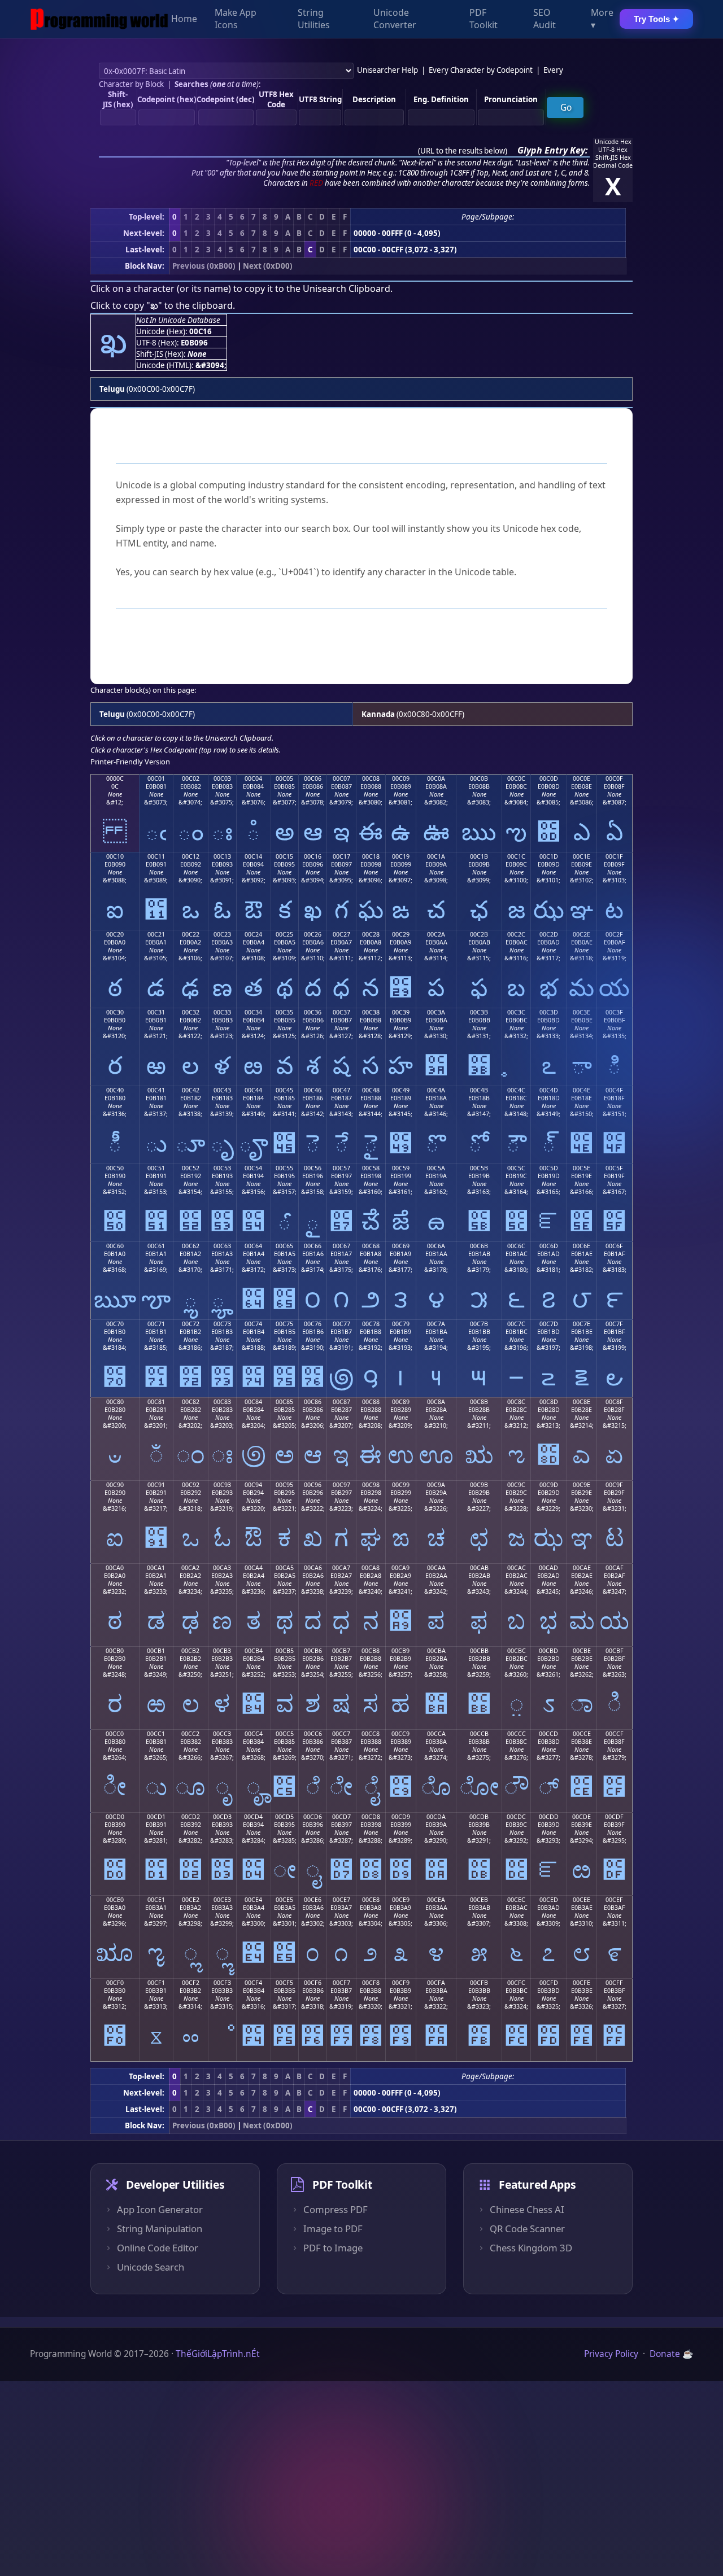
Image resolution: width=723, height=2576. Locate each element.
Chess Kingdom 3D (531, 2248)
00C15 (284, 856)
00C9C (516, 1485)
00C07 (341, 779)
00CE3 (222, 1900)
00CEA (436, 1900)
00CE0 (115, 1900)
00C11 (156, 856)
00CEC (516, 1900)
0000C (115, 779)
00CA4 (254, 1568)
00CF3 (222, 1983)
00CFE (582, 1983)
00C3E (582, 1012)
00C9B (479, 1485)
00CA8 (371, 1568)
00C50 (115, 1168)
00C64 (253, 1246)
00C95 (284, 1485)
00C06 (313, 779)
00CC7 (341, 1734)
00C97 (341, 1485)
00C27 (341, 934)
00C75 (284, 1324)
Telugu (112, 389)
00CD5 (284, 1817)
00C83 (222, 1402)
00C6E (582, 1246)
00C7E (582, 1324)
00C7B (479, 1324)
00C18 (371, 856)
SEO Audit (545, 19)
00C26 (313, 934)
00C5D (549, 1168)
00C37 (341, 1012)
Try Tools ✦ (657, 19)
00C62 (191, 1246)
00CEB (479, 1900)
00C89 (401, 1402)
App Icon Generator (160, 2210)
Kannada (378, 714)
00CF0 (115, 1983)
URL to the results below (463, 151)
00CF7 (341, 1983)
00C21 (156, 934)
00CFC (516, 1983)
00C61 (156, 1246)
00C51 (156, 1168)
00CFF (614, 1983)
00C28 (371, 934)
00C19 (401, 856)
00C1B (479, 856)
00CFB (479, 1983)
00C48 (371, 1090)
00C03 (222, 779)
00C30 (115, 1012)
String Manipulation (160, 2229)
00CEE (582, 1900)
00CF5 (284, 1983)
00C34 (253, 1012)
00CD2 (191, 1817)
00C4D (549, 1090)
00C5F (614, 1168)
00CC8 (371, 1734)
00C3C (516, 1012)
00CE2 (191, 1900)
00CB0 (115, 1651)
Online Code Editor (158, 2248)
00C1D (549, 856)
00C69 (401, 1246)
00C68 (371, 1246)
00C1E (582, 856)
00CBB (479, 1651)
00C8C (516, 1402)
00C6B (479, 1246)
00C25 (284, 934)
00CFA (436, 1983)
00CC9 (400, 1734)
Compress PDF (336, 2210)
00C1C (516, 856)
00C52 (191, 1168)
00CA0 (115, 1568)
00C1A (436, 856)
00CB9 (400, 1651)
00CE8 (371, 1900)
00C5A (436, 1168)
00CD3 (222, 1817)
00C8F (614, 1402)
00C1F (614, 856)
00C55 (284, 1168)
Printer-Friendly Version (130, 762)
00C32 (191, 1012)
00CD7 (341, 1817)
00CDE (582, 1817)
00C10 (115, 856)
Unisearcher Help (387, 70)
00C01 (156, 779)
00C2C (516, 934)
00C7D (549, 1324)
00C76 (313, 1324)
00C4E (582, 1090)
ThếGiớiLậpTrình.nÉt (218, 2354)
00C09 (401, 779)
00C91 (156, 1485)
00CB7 (341, 1651)
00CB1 (156, 1651)
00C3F (614, 1012)
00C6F (614, 1246)
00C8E (582, 1402)
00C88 (371, 1402)
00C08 (371, 779)
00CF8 (371, 1983)
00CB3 (222, 1651)
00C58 (371, 1168)
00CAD (548, 1568)
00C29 (401, 934)
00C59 (401, 1168)
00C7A (436, 1324)
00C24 (253, 934)
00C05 (284, 779)
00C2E (582, 934)
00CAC (517, 1568)
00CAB (479, 1568)
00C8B (479, 1402)
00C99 (401, 1485)
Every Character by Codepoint (481, 70)
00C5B (479, 1168)
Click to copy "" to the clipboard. (163, 305)
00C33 (222, 1012)
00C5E (582, 1168)
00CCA (436, 1734)
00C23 (222, 934)
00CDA (436, 1817)
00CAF (615, 1568)
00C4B (479, 1090)
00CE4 (253, 1900)
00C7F (614, 1324)
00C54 (253, 1168)
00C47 (341, 1090)
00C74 (253, 1324)
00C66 (313, 1246)
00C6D (549, 1246)
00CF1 (156, 1983)
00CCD (548, 1734)
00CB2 (190, 1651)
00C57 (341, 1168)
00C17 (341, 856)
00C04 (253, 779)
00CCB (479, 1734)
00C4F (614, 1090)
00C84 (253, 1402)
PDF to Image (333, 2248)
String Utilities (314, 19)
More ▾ (602, 19)
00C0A (436, 779)
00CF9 (401, 1983)
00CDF (614, 1817)
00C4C (516, 1090)
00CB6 (313, 1651)
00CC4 (254, 1734)
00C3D (549, 1012)
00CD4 (253, 1817)
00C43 (222, 1090)
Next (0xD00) (268, 266)
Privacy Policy (611, 2354)
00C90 (115, 1485)
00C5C (516, 1168)
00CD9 (401, 1817)
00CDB (479, 1817)
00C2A (436, 934)
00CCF (615, 1734)
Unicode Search (151, 2267)
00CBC (517, 1651)
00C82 (191, 1402)
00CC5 (285, 1734)
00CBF (615, 1651)
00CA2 (190, 1568)
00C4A (436, 1090)
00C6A (436, 1246)
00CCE (582, 1734)
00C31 (156, 1012)
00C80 (115, 1402)
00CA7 (341, 1568)
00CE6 (313, 1900)
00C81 (156, 1402)
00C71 (156, 1324)
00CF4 (253, 1983)
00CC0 (115, 1734)
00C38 (371, 1012)
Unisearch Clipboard (347, 288)
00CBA (436, 1651)
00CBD (548, 1651)
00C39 (401, 1012)
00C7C (516, 1324)
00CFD (549, 1983)
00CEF (614, 1900)
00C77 (341, 1324)
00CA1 (156, 1568)
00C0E (582, 779)
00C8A (436, 1402)
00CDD (549, 1817)
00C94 (253, 1485)
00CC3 (222, 1734)
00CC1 (156, 1734)
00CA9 (400, 1568)
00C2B (479, 934)
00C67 (341, 1246)
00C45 (284, 1090)
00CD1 (156, 1817)
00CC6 (313, 1734)
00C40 (115, 1090)
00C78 (371, 1324)
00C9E (582, 1485)
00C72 (191, 1324)
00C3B (479, 1012)
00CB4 (254, 1651)
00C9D (549, 1485)
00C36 (313, 1012)
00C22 (191, 934)
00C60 (115, 1246)
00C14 (253, 856)
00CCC (517, 1734)
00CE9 (401, 1900)
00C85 (284, 1402)
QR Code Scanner (527, 2229)
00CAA (436, 1568)
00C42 (191, 1090)
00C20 (115, 934)
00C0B (479, 779)
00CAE (582, 1568)
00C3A (436, 1012)
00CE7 (341, 1900)
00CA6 (313, 1568)
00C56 (313, 1168)
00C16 (313, 856)
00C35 (284, 1012)
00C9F (614, 1485)
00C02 (191, 779)
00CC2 (190, 1734)
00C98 (371, 1485)
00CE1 (156, 1900)
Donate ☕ (671, 2354)
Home (184, 19)
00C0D (549, 779)
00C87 (341, 1402)
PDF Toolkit (484, 19)
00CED (549, 1900)
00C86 (313, 1402)
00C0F (614, 779)
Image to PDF (333, 2229)
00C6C (516, 1246)
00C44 (253, 1090)
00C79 (401, 1324)
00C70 (115, 1324)
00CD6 (313, 1817)
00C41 (156, 1090)
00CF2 (191, 1983)
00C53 (222, 1168)
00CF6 (313, 1983)
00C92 (191, 1485)
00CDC (516, 1817)
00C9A (436, 1485)
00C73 (222, 1324)
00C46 (313, 1090)
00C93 (222, 1485)
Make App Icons (236, 19)
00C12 (191, 856)
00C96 (313, 1485)
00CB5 (285, 1651)
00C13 (222, 856)
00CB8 (371, 1651)
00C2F (614, 934)
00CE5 (284, 1900)
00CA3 (222, 1568)
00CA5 (285, 1568)
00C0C (516, 779)
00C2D (549, 934)
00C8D (549, 1402)
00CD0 (115, 1817)
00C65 (284, 1246)
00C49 (401, 1090)
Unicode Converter (395, 19)
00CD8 (371, 1817)
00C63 (222, 1246)
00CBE (582, 1651)
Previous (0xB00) (204, 266)
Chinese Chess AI (527, 2210)
